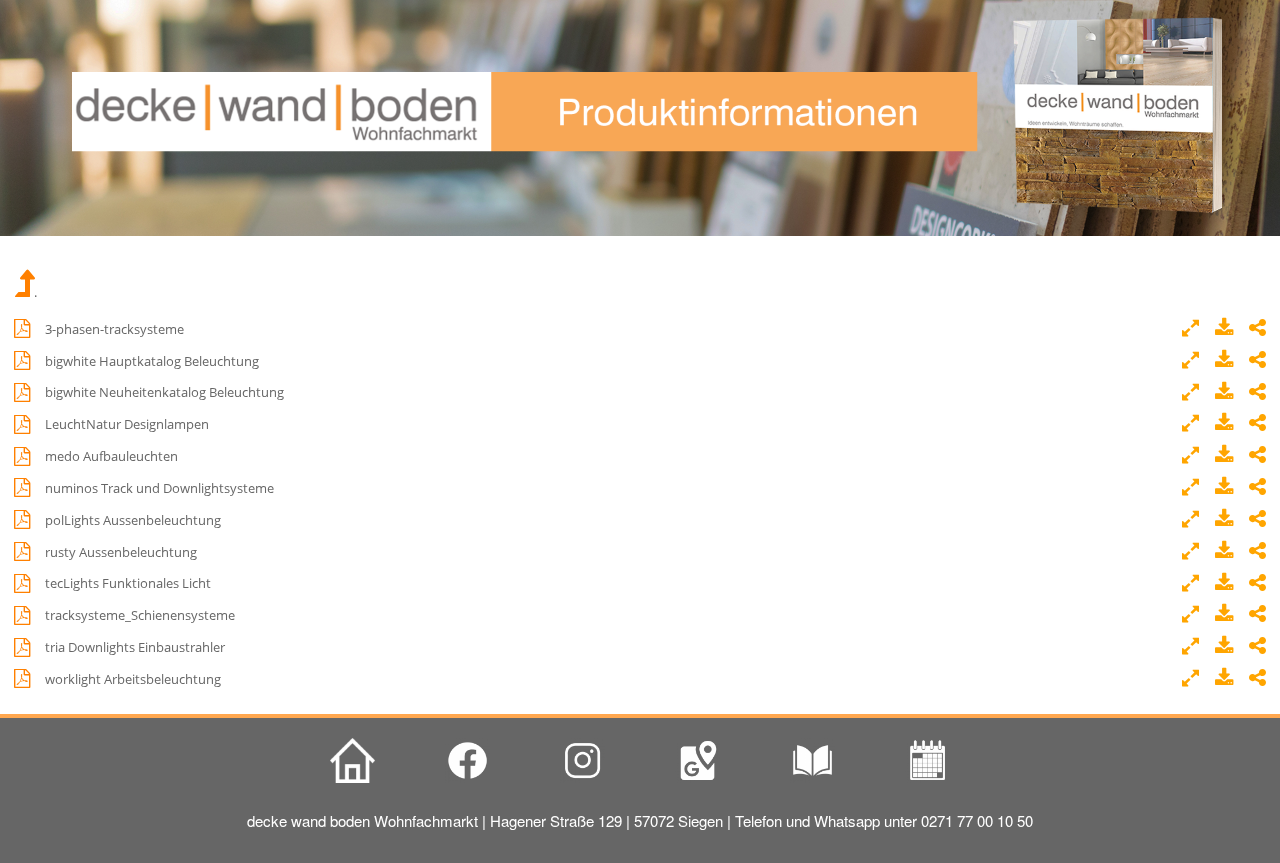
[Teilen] (1257, 329)
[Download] (1227, 329)
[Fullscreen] (1194, 329)
